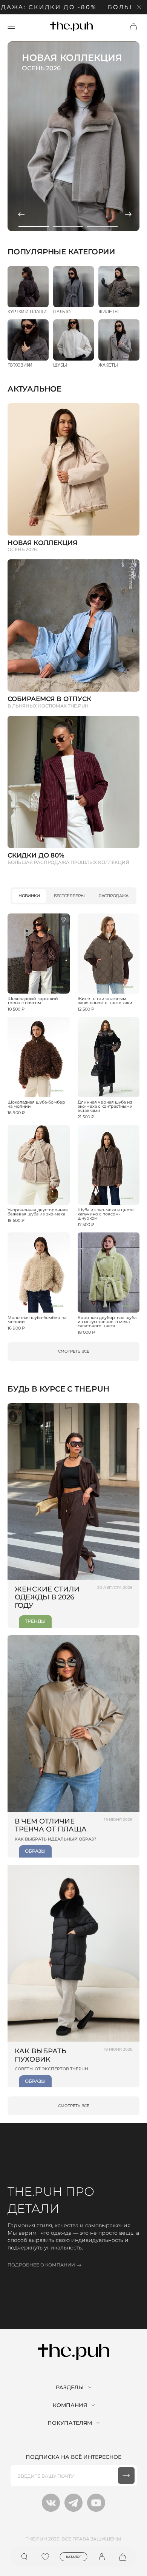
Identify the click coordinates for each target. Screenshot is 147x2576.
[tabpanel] (73, 136)
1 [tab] (34, 226)
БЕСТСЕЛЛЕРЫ (69, 896)
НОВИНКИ (29, 896)
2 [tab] (68, 226)
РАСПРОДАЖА (113, 896)
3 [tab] (102, 226)
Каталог (74, 2557)
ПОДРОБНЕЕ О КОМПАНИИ (41, 2265)
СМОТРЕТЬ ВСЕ (74, 1351)
